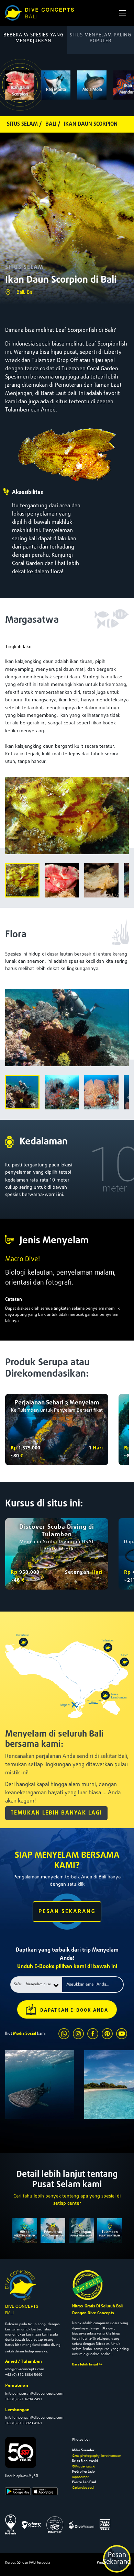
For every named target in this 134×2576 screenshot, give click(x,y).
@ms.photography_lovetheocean (97, 2455)
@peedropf (80, 2477)
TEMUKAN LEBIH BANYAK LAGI (56, 1813)
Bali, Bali (25, 292)
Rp (14, 1448)
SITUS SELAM (24, 268)
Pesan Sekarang (117, 2559)
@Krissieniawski (84, 2466)
